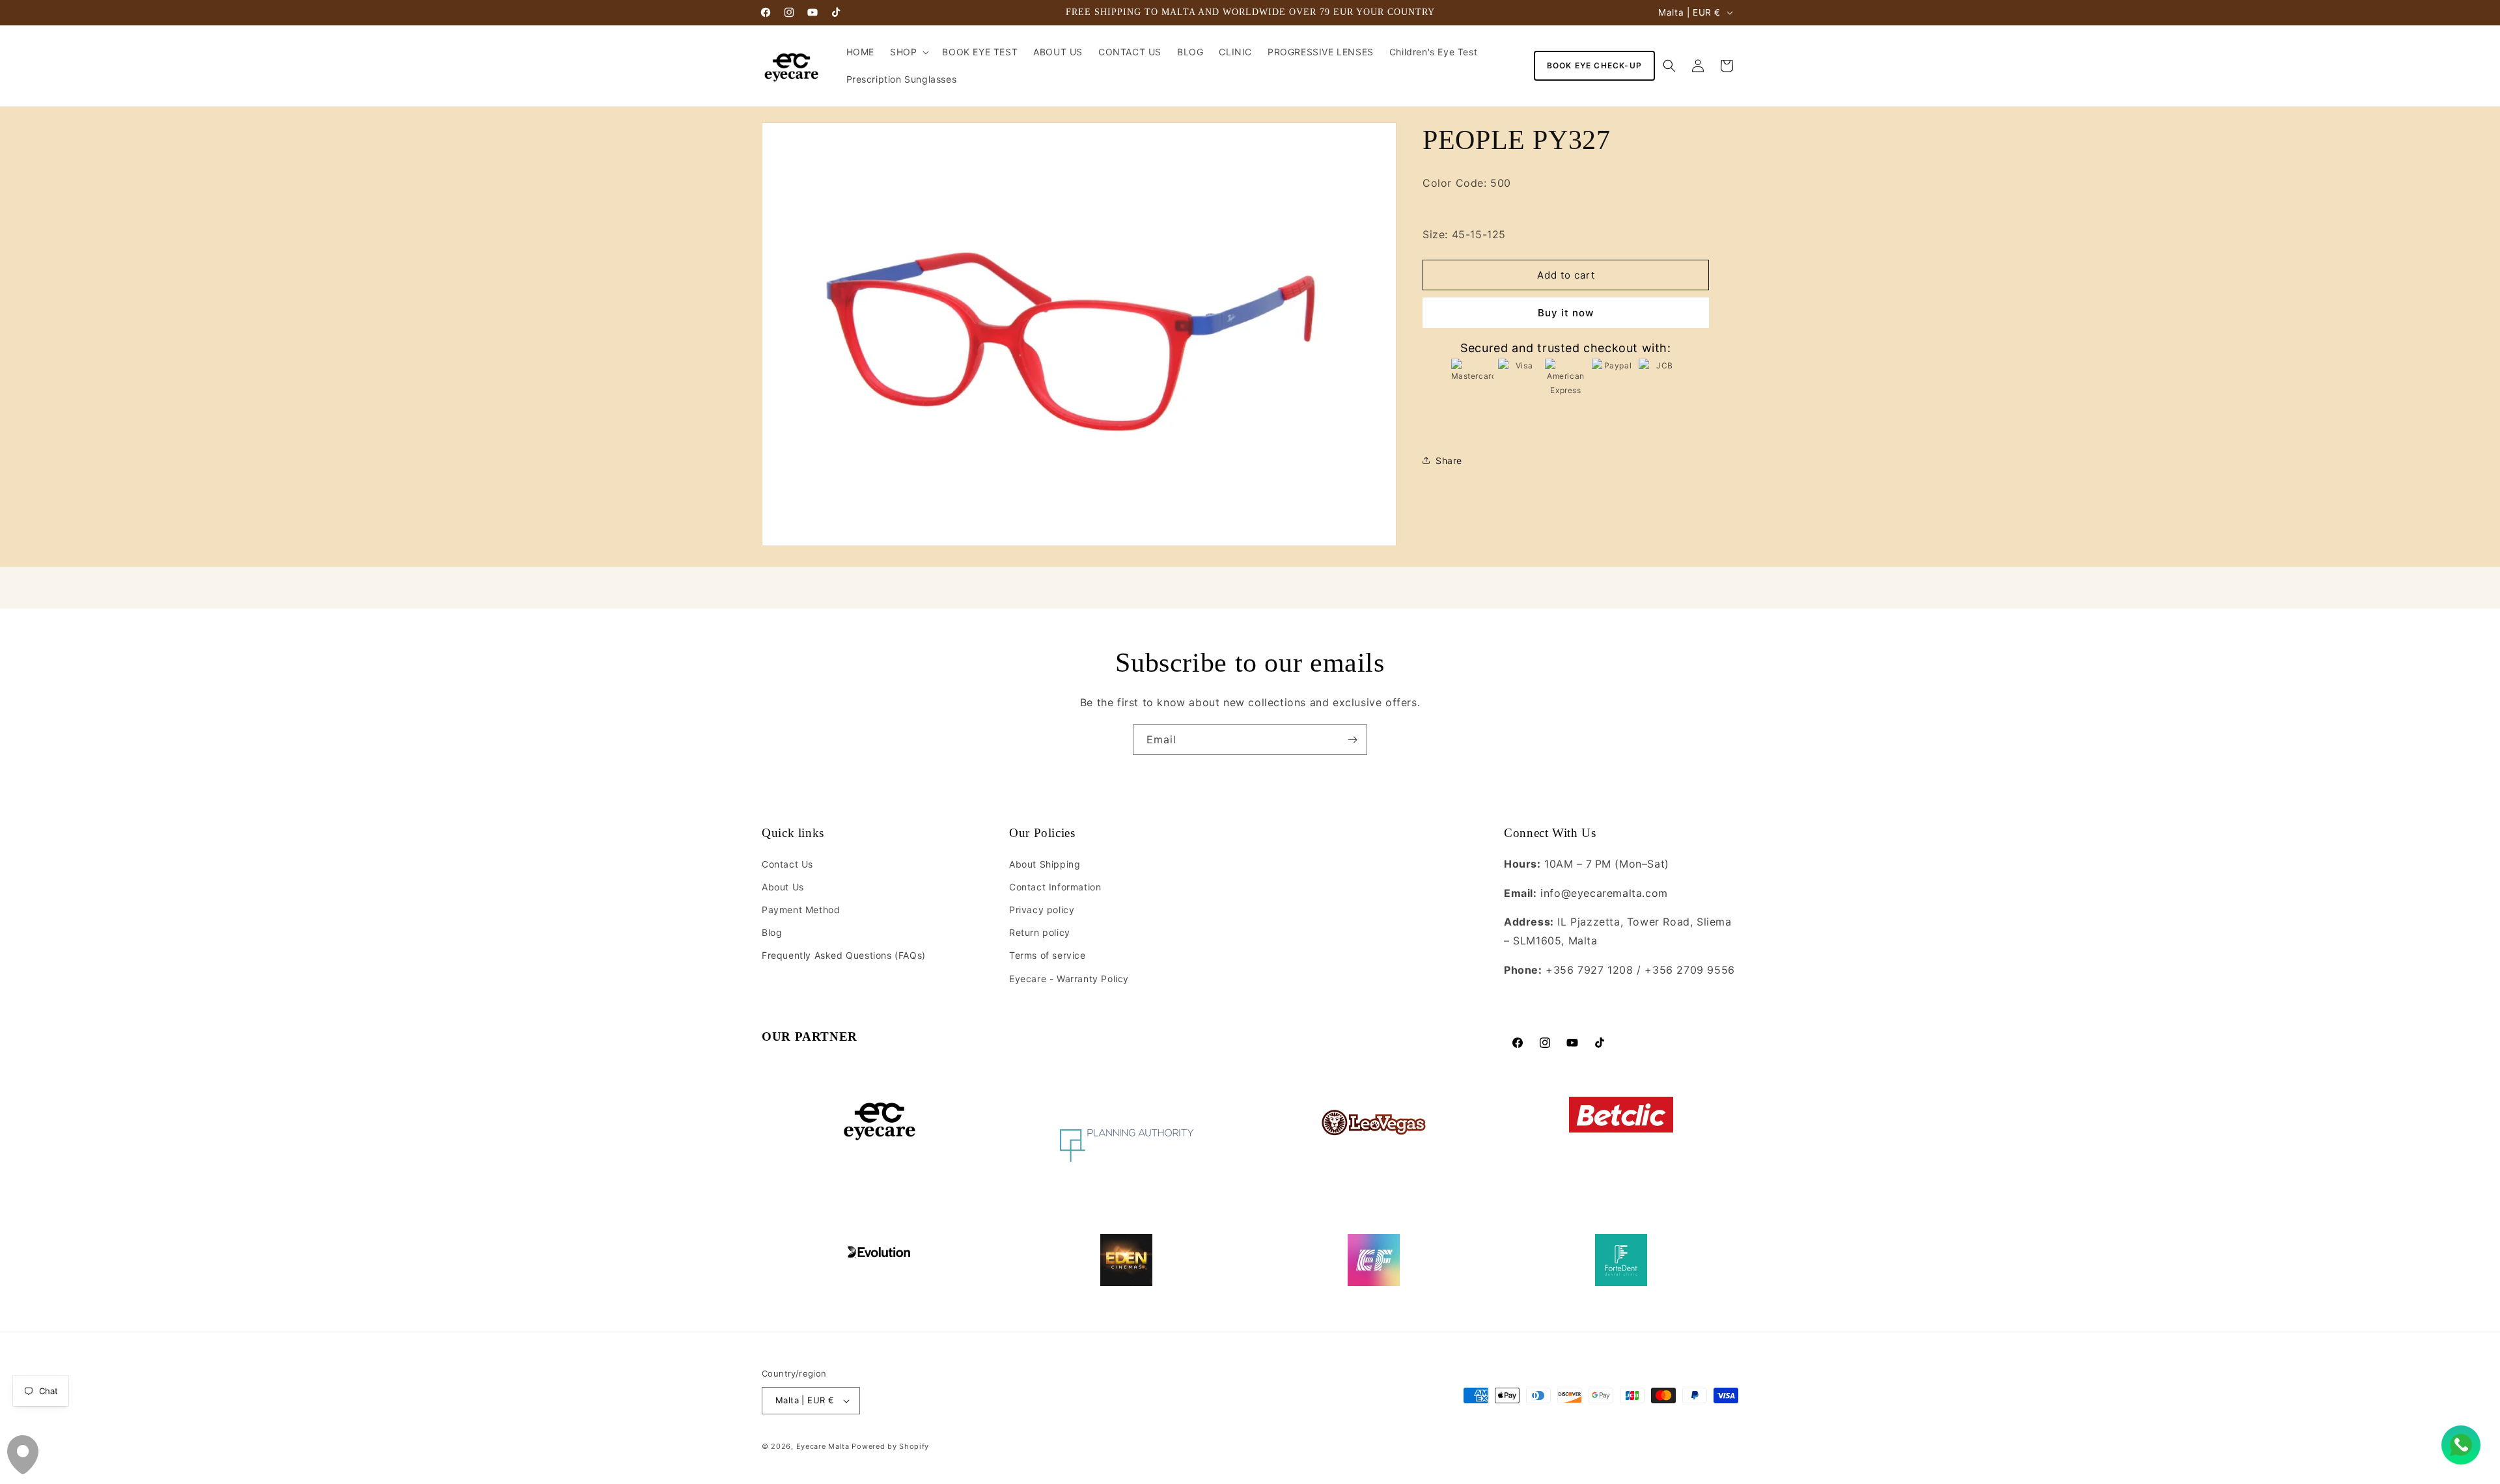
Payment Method (801, 910)
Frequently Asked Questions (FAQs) (844, 955)
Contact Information (1055, 887)
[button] (908, 52)
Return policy (1040, 932)
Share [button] (1449, 460)
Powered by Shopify (890, 1446)
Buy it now (1566, 313)
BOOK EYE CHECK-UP (1594, 65)
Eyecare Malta (823, 1446)
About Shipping (1045, 864)
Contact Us (787, 864)
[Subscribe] (1352, 740)
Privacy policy (1042, 910)
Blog (772, 932)
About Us (783, 887)
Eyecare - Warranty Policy (1069, 979)
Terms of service (1048, 955)
